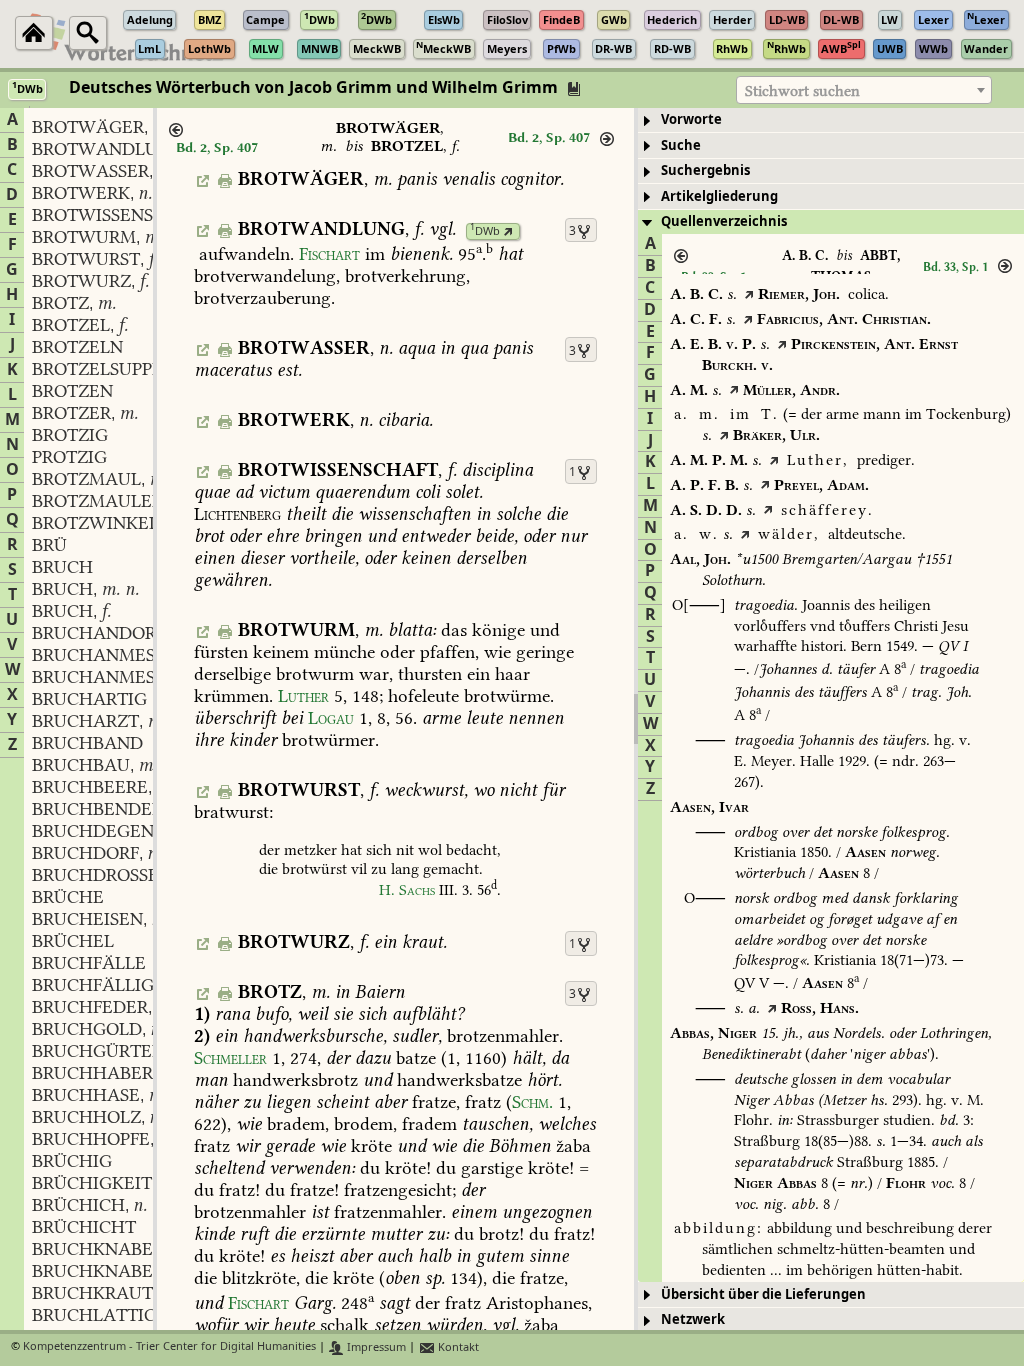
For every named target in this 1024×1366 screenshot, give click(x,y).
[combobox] (864, 90)
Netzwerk (693, 1319)
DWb (485, 231)
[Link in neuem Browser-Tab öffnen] (508, 231)
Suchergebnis (705, 170)
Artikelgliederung (719, 196)
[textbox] (864, 91)
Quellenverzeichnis (724, 221)
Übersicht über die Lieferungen (763, 1294)
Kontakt (457, 1347)
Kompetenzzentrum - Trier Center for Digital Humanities (169, 1347)
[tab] (831, 120)
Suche (681, 145)
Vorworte (691, 119)
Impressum (375, 1347)
